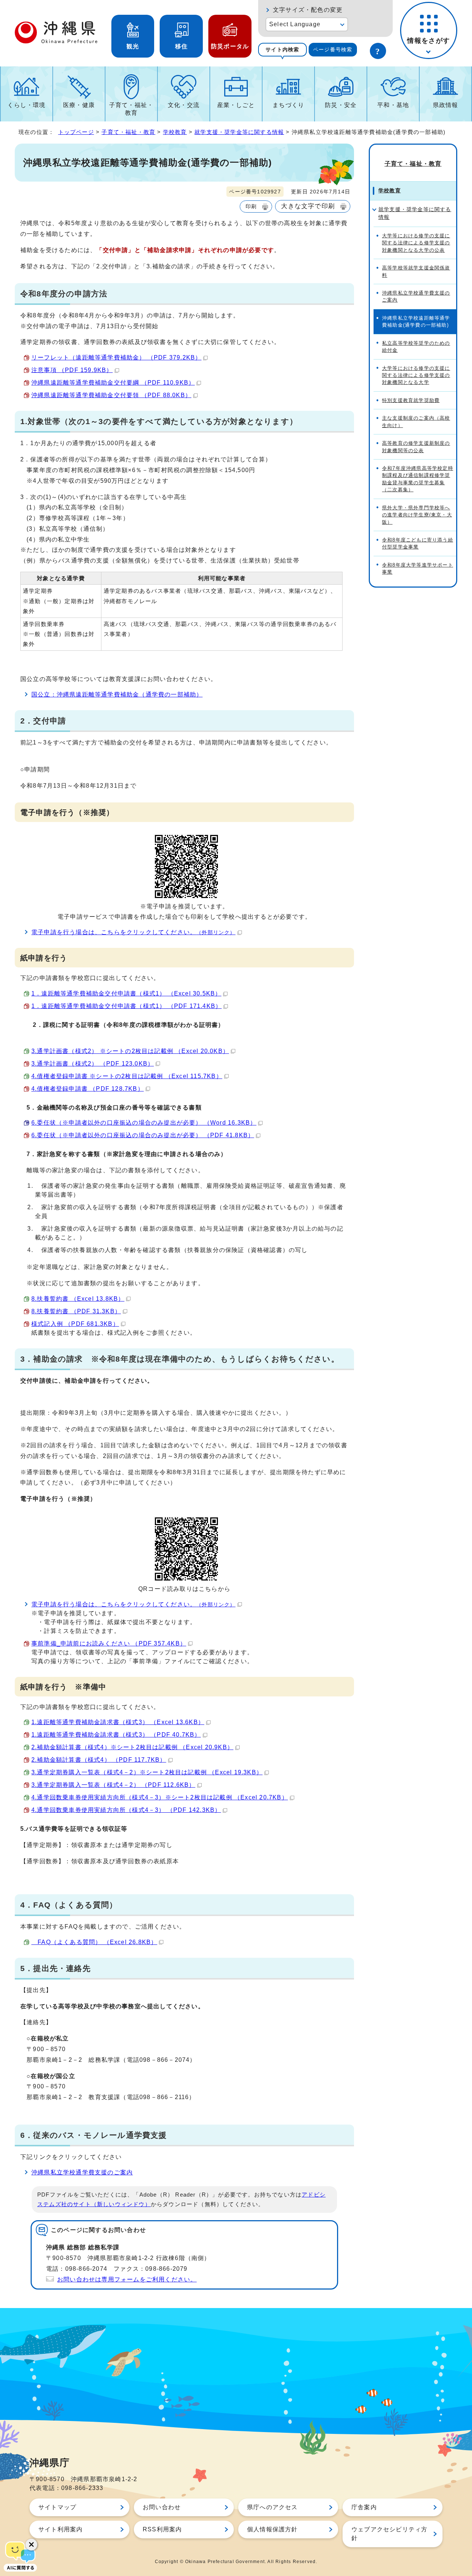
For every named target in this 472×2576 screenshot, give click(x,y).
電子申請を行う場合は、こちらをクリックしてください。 (133, 932)
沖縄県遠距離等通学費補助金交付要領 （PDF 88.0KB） (111, 395)
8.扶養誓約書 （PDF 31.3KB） (76, 1311)
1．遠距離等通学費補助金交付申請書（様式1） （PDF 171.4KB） (126, 1006)
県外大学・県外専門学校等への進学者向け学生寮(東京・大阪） (417, 515)
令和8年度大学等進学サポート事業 (418, 568)
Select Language (295, 24)
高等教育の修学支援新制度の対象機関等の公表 (416, 447)
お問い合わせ (162, 2507)
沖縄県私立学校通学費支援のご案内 (82, 2172)
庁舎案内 (364, 2507)
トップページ (76, 132)
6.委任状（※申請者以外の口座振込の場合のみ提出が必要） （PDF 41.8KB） (143, 1135)
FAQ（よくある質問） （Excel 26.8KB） (94, 1942)
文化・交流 (184, 105)
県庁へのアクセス (273, 2507)
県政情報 (446, 105)
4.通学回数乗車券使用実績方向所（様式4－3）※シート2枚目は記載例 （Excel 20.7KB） (160, 1797)
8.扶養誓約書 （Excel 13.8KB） (78, 1299)
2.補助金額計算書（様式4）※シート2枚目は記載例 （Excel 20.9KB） (132, 1747)
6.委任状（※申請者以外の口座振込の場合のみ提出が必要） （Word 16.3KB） (144, 1123)
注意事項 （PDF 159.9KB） (72, 370)
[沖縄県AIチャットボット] (20, 2556)
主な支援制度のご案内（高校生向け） (416, 422)
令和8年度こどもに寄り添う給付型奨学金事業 (418, 543)
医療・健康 (79, 105)
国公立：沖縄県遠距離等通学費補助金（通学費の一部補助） (117, 694)
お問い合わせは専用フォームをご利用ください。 (127, 2279)
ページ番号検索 (333, 49)
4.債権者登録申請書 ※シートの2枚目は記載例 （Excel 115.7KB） (127, 1076)
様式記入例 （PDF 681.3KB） (75, 1324)
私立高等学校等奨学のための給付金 (416, 347)
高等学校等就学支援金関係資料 (416, 271)
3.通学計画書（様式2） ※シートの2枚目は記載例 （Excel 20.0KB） (130, 1051)
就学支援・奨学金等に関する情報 (239, 132)
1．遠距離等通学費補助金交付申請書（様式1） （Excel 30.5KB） (126, 993)
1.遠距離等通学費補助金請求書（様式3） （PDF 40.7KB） (116, 1735)
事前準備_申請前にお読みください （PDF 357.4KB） (109, 1643)
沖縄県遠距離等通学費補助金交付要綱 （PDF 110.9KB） (113, 383)
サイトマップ (57, 2507)
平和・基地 (393, 105)
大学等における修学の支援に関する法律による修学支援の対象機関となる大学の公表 (416, 243)
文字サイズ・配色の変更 (308, 10)
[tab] (282, 50)
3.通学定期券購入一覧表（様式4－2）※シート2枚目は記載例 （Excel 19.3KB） (147, 1772)
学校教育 (175, 132)
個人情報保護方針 (273, 2529)
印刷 (251, 206)
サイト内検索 (282, 49)
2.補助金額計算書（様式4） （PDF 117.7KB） (99, 1760)
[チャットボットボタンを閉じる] (31, 2545)
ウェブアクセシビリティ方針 (389, 2534)
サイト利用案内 (60, 2529)
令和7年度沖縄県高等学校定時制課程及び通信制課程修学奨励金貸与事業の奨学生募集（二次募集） (418, 479)
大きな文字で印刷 (308, 206)
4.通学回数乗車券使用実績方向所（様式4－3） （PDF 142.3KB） (126, 1810)
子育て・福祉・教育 (131, 109)
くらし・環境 (26, 105)
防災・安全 (341, 105)
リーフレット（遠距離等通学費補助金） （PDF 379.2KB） (116, 357)
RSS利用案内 (162, 2529)
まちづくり (288, 105)
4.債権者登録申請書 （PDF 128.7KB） (88, 1089)
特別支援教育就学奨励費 (411, 400)
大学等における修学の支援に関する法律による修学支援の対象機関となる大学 (416, 375)
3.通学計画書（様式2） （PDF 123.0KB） (93, 1064)
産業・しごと (236, 105)
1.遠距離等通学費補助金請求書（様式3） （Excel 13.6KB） (118, 1722)
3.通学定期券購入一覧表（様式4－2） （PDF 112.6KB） (113, 1785)
